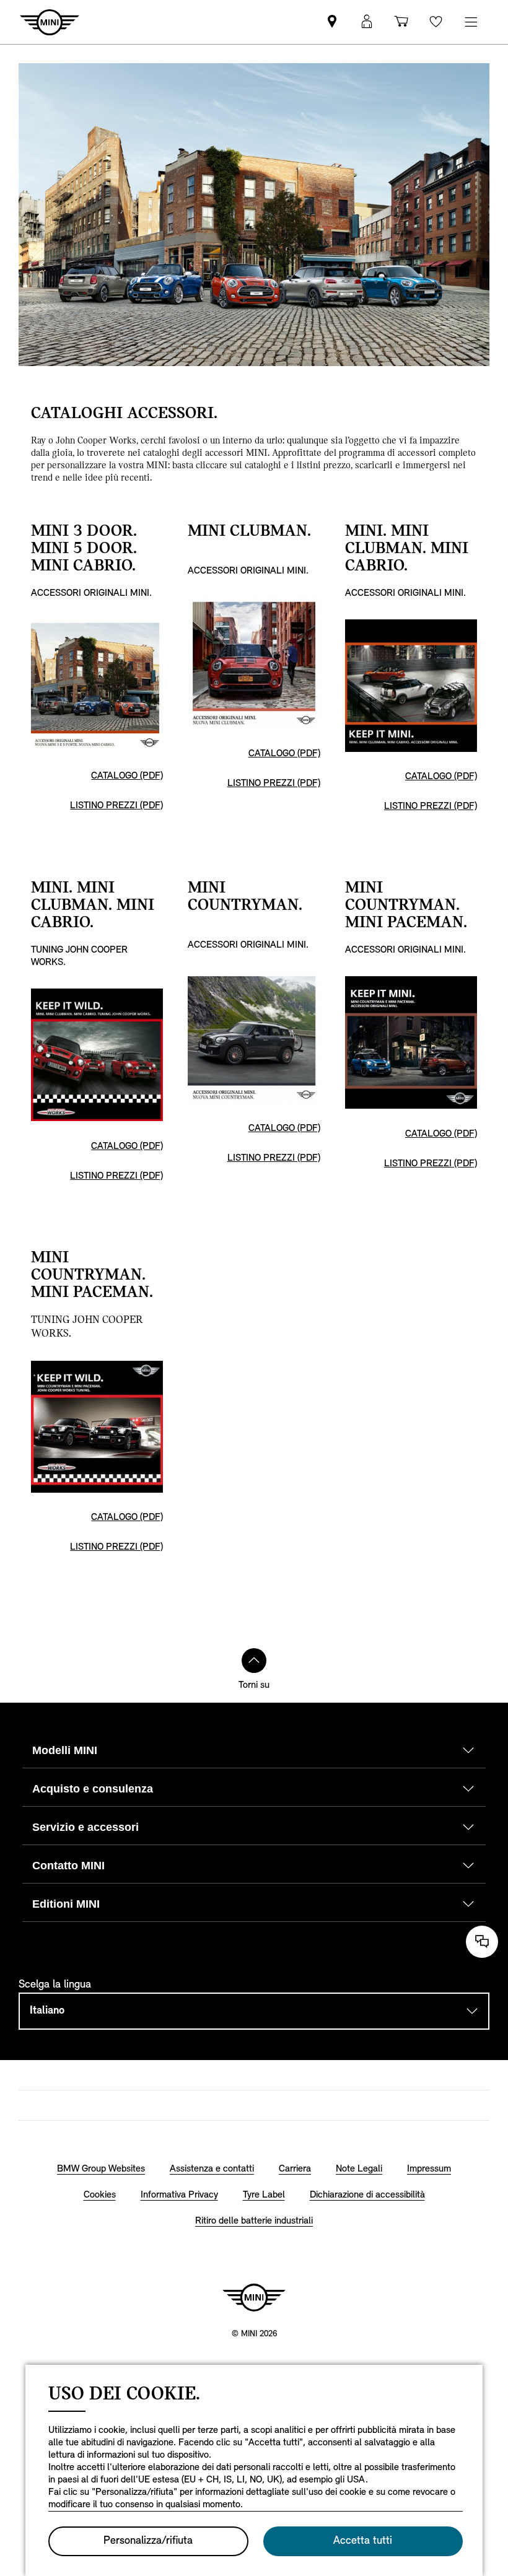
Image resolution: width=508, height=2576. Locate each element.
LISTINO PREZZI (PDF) (116, 806)
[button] (367, 22)
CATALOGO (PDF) (127, 776)
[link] (332, 22)
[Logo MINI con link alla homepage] (254, 2297)
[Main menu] (471, 22)
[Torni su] (254, 1661)
